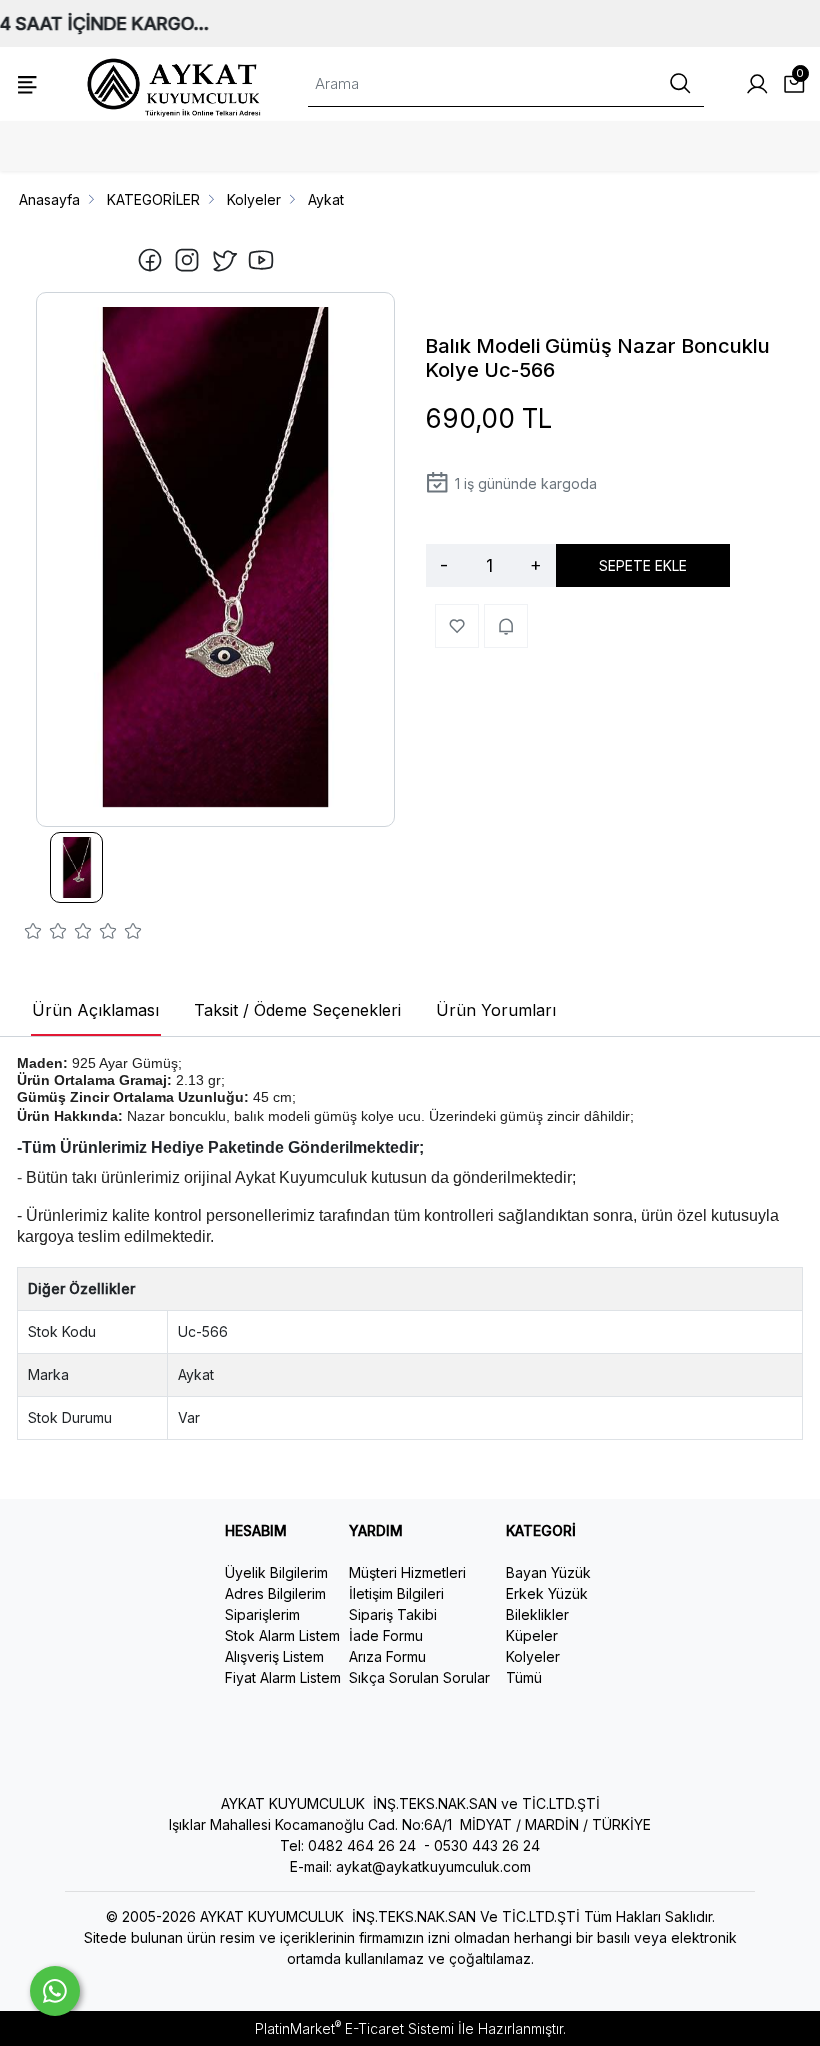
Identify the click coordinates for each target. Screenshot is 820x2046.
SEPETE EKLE (643, 565)
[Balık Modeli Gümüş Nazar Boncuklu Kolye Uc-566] (215, 559)
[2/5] (46, 934)
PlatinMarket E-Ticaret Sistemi (354, 2028)
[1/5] (33, 934)
